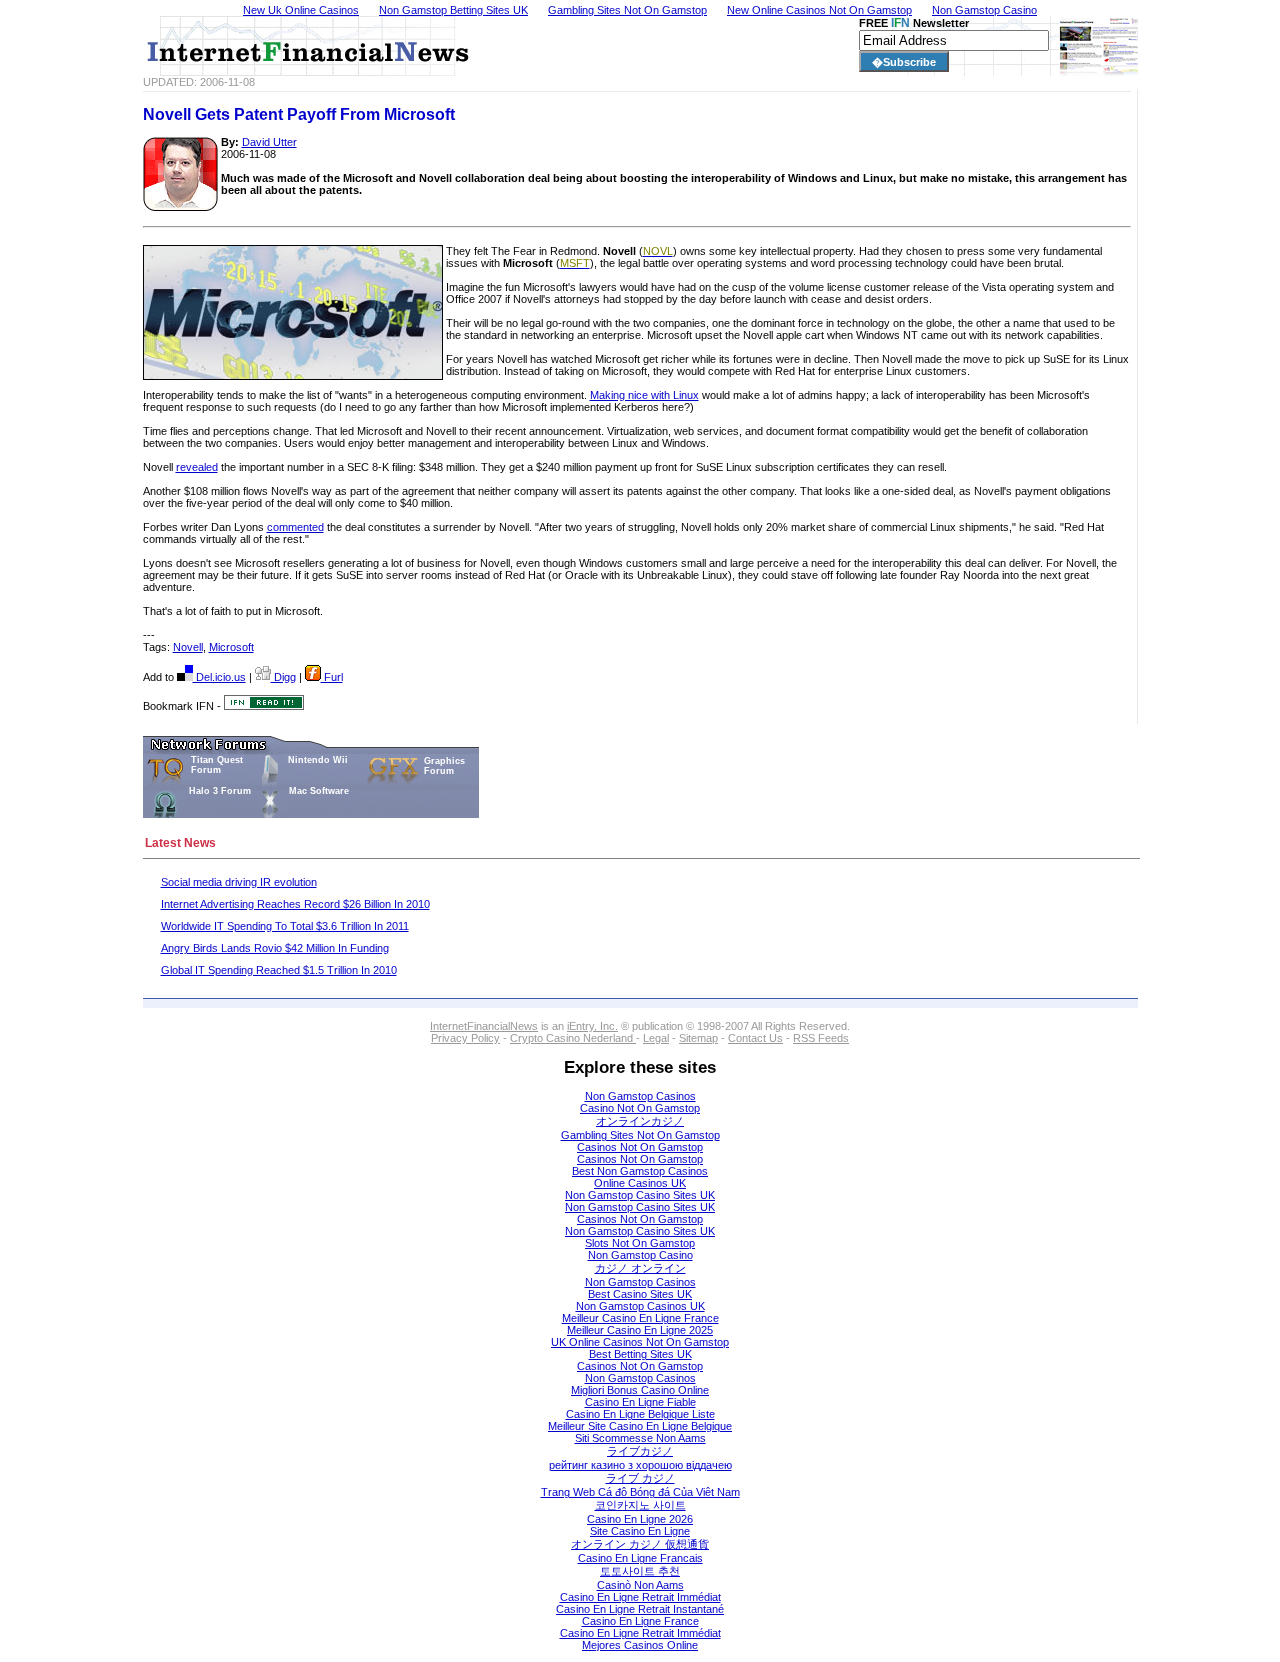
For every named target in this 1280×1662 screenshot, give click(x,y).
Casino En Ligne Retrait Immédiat (640, 1597)
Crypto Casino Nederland (573, 1038)
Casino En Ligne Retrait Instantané (640, 1609)
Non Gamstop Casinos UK (640, 1306)
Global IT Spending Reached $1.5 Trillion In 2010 (279, 970)
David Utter (269, 142)
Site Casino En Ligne (640, 1531)
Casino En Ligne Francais (640, 1558)
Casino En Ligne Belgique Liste (640, 1414)
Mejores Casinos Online (640, 1645)
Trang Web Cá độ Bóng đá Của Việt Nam (640, 1492)
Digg (283, 677)
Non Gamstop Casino (640, 1255)
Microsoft (231, 647)
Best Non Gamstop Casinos (640, 1171)
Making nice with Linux (644, 395)
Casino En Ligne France (640, 1621)
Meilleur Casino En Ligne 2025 (640, 1330)
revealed (197, 467)
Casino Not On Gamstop (640, 1108)
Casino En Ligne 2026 (640, 1519)
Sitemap (698, 1038)
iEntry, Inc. (592, 1026)
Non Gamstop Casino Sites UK (640, 1195)
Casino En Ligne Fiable (640, 1402)
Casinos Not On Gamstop (640, 1147)
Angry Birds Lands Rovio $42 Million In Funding (275, 948)
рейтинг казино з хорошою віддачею (640, 1465)
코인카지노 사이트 (640, 1505)
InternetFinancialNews (484, 1026)
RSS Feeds (821, 1038)
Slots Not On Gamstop (640, 1243)
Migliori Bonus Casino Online (640, 1390)
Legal (656, 1038)
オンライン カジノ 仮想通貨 (640, 1544)
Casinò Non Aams (640, 1585)
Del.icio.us (219, 677)
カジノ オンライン (640, 1268)
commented (295, 527)
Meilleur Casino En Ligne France (640, 1318)
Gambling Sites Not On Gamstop (640, 1135)
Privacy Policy (465, 1038)
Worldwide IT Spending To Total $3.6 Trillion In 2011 (285, 926)
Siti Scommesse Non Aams (640, 1438)
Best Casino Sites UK (640, 1294)
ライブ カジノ (640, 1478)
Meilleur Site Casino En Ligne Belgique (640, 1426)
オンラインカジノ (640, 1121)
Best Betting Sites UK (640, 1354)
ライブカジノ (640, 1451)
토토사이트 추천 (640, 1571)
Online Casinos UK (640, 1183)
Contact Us (755, 1038)
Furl (332, 677)
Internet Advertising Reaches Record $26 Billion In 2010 (295, 904)
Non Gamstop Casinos (640, 1096)
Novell (188, 647)
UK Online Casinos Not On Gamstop (640, 1342)
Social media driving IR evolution (239, 882)
